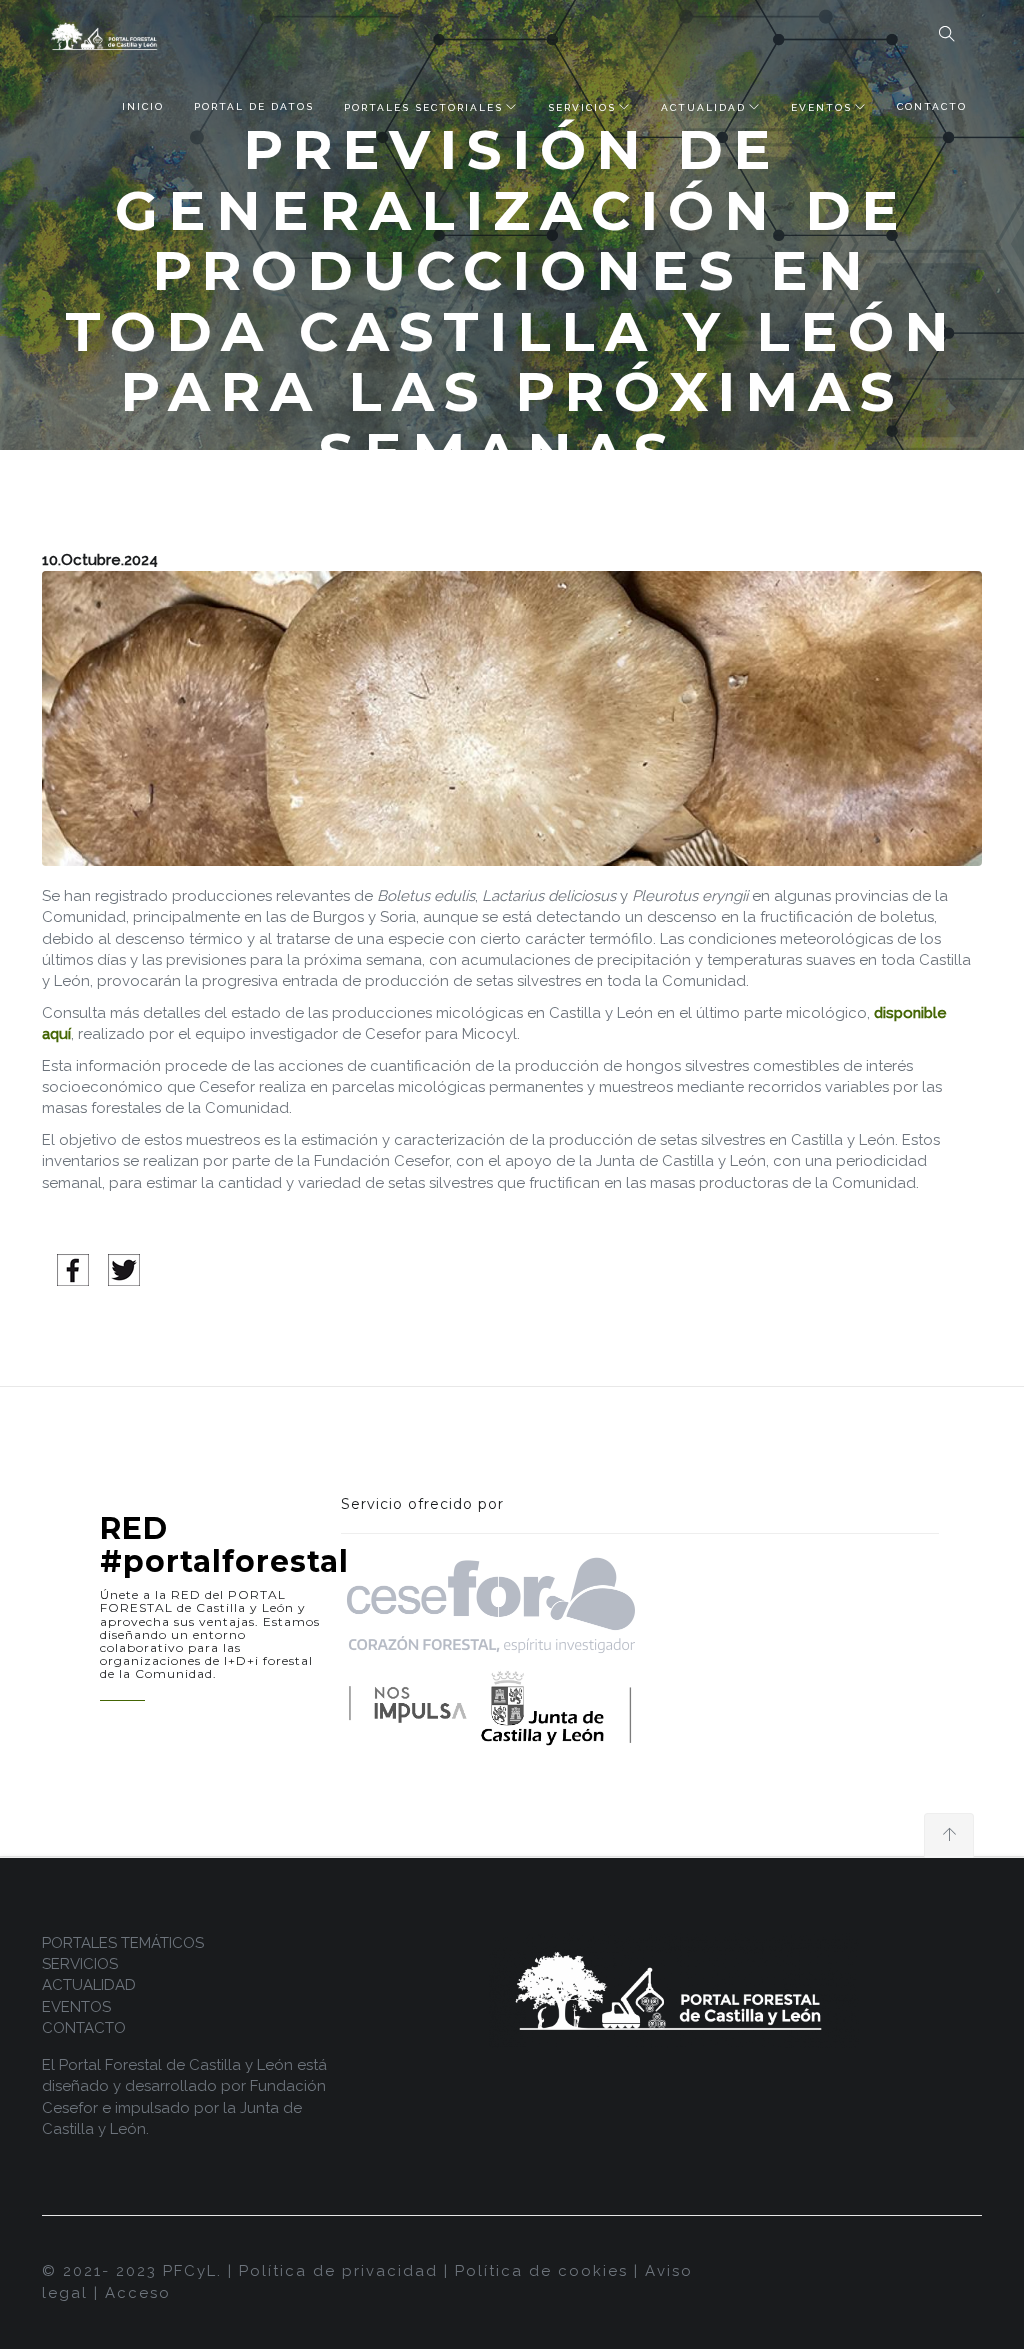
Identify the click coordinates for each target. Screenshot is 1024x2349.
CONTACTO (932, 106)
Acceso (138, 2293)
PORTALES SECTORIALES (423, 107)
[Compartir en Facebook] (73, 1269)
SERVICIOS (582, 107)
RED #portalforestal (224, 1545)
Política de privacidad (338, 2271)
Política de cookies (541, 2271)
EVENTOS (821, 107)
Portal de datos (254, 106)
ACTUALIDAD (703, 107)
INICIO (143, 106)
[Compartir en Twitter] (124, 1269)
